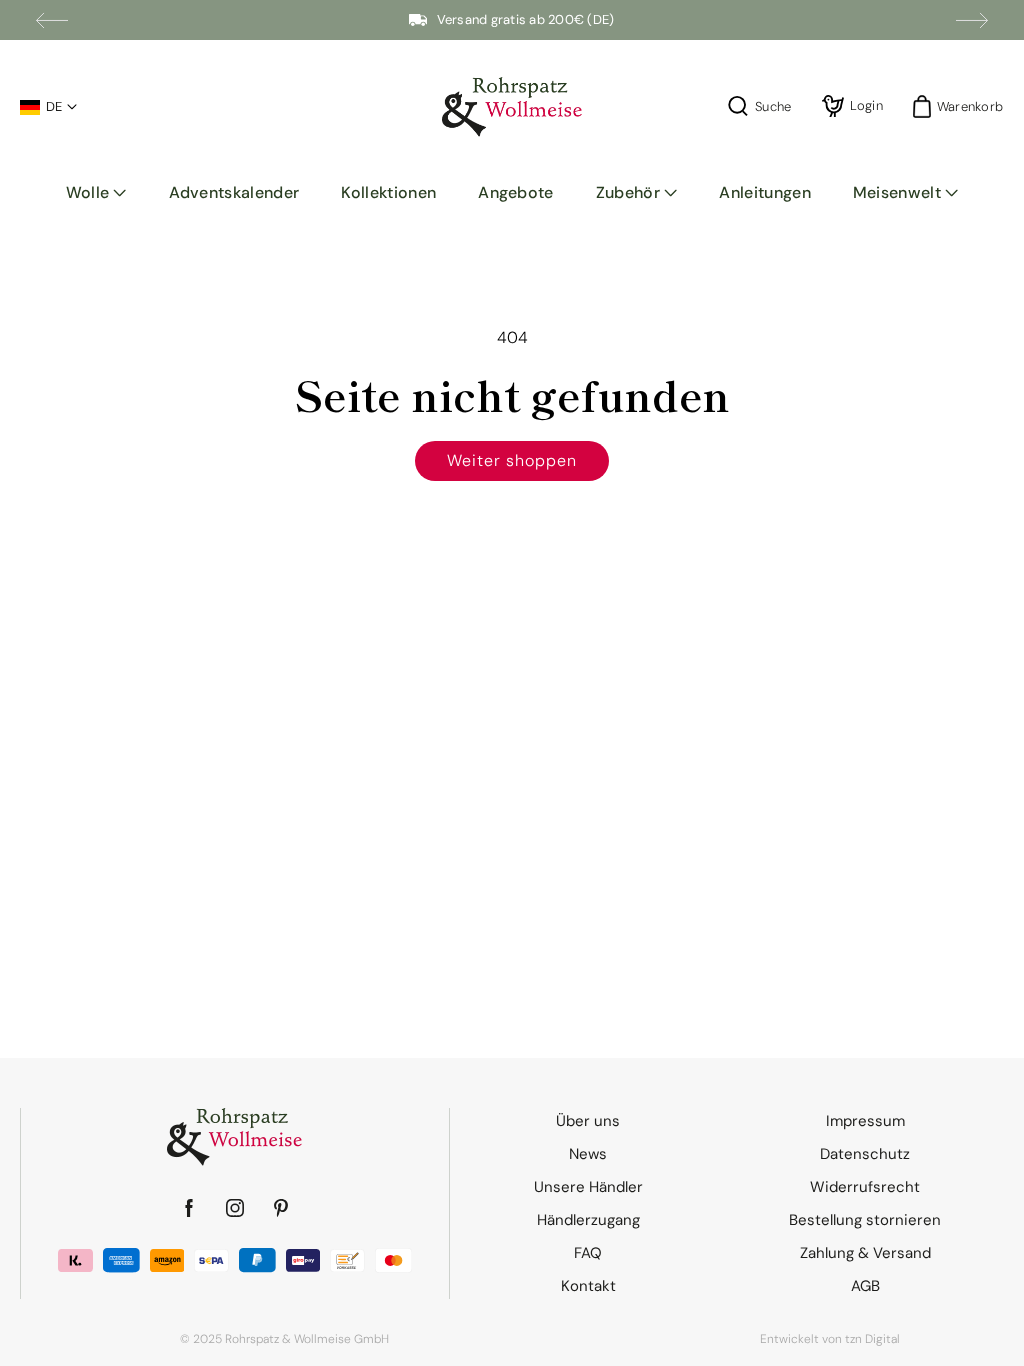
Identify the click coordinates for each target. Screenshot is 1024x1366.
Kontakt (588, 1286)
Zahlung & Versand (865, 1253)
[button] (96, 193)
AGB (865, 1286)
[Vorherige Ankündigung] (52, 20)
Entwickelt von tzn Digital (830, 1339)
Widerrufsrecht (865, 1187)
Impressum (865, 1121)
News (588, 1154)
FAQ (588, 1253)
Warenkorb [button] (964, 106)
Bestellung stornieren (865, 1220)
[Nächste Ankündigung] (972, 20)
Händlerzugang (588, 1220)
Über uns (588, 1121)
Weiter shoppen (511, 460)
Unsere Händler (588, 1187)
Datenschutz (865, 1154)
